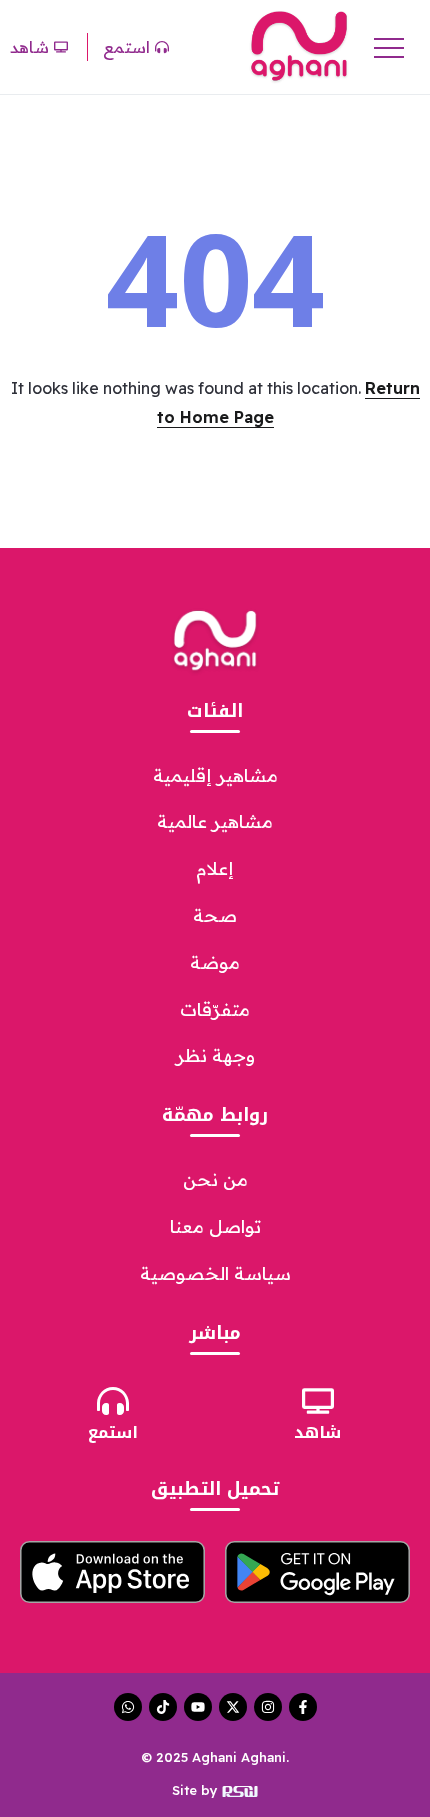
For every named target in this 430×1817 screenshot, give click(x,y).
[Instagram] (268, 1707)
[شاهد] (318, 1401)
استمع (113, 1432)
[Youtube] (198, 1707)
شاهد (317, 1432)
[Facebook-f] (303, 1707)
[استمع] (113, 1401)
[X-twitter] (233, 1707)
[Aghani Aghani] (299, 45)
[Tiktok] (163, 1707)
